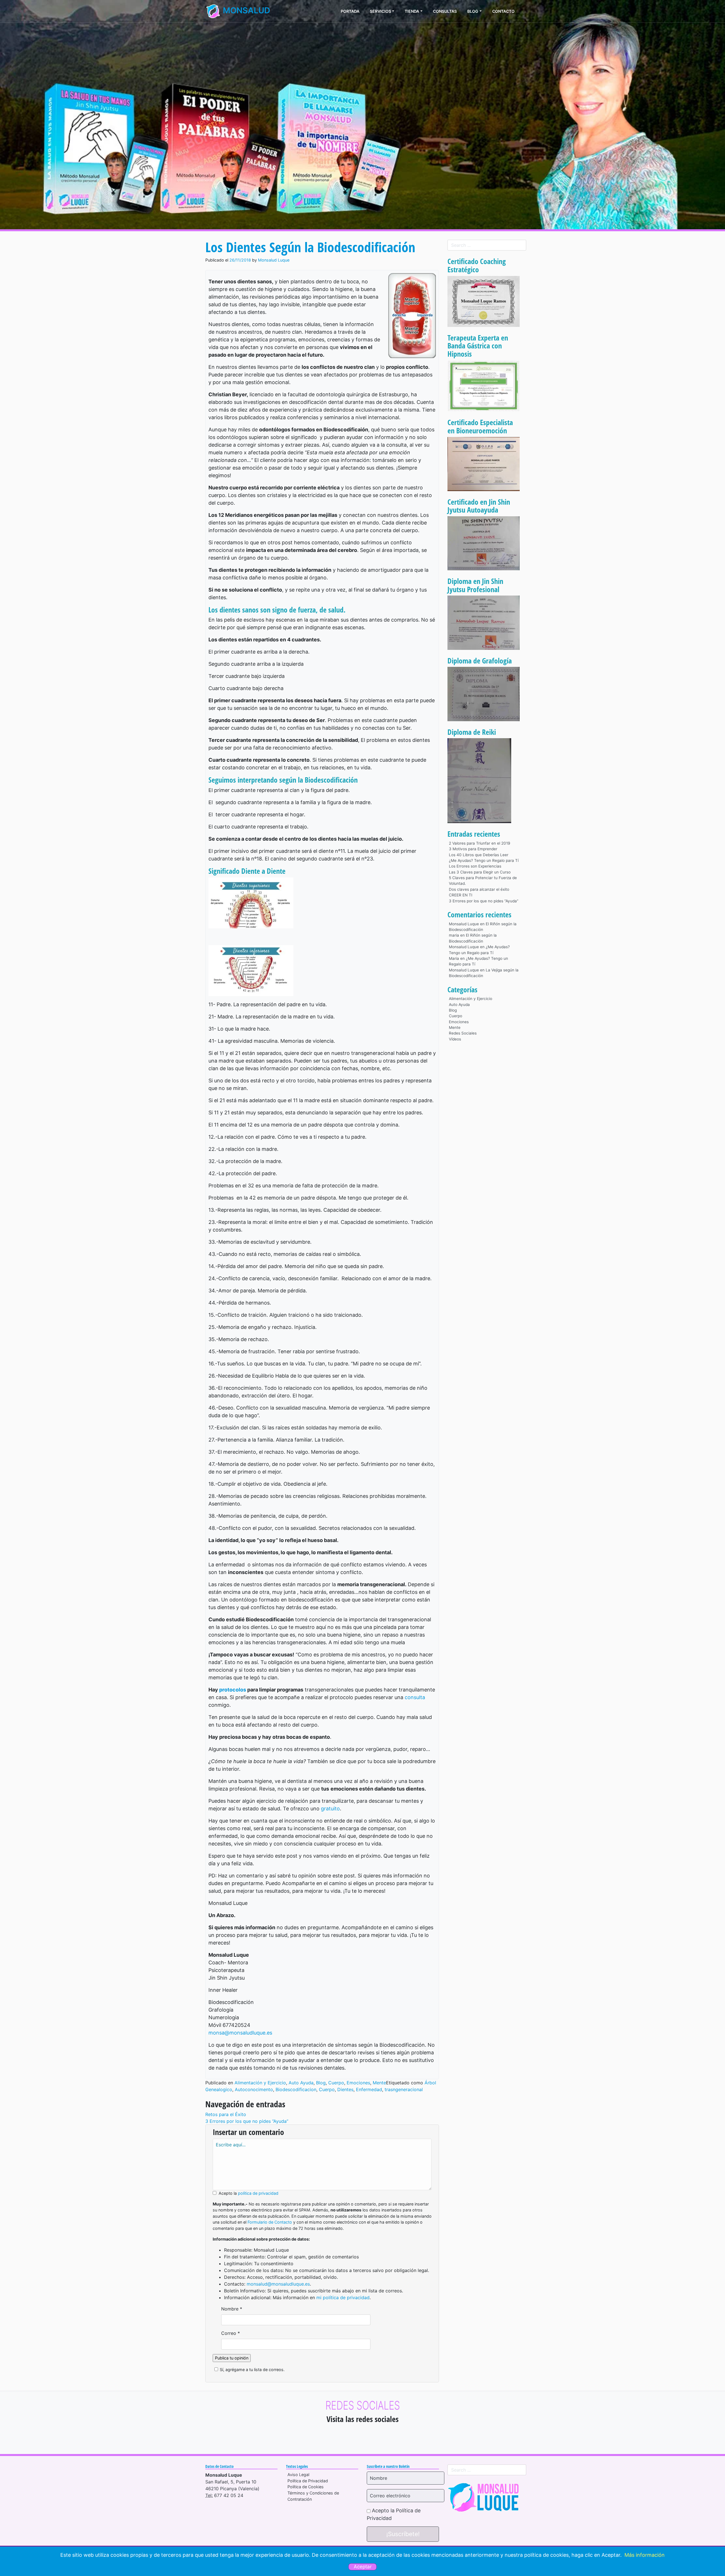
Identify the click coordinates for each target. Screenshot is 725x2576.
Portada (350, 11)
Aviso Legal (298, 2475)
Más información (645, 2555)
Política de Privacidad (308, 2481)
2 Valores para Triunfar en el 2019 (479, 843)
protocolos (232, 1690)
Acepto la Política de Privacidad (394, 2514)
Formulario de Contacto (270, 2222)
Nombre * (232, 2309)
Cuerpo (336, 2083)
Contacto (503, 11)
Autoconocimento (254, 2089)
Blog (473, 11)
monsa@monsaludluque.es (240, 2033)
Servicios (380, 11)
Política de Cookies (306, 2487)
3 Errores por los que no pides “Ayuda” (247, 2121)
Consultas (445, 11)
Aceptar (363, 2567)
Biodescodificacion (296, 2089)
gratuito (330, 1809)
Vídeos (455, 1039)
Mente (379, 2083)
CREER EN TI (461, 895)
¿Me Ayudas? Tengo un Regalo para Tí (484, 860)
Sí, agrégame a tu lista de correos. (252, 2370)
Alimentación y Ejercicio (260, 2083)
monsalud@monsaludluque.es (278, 2284)
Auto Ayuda (301, 2083)
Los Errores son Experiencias (475, 866)
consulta (415, 1697)
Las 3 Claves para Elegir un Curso (480, 872)
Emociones (358, 2083)
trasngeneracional (404, 2089)
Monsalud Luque (274, 260)
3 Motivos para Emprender (473, 849)
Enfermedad (369, 2089)
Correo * (231, 2333)
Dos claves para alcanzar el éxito (479, 889)
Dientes (345, 2089)
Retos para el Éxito (226, 2114)
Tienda (412, 11)
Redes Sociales (463, 1033)
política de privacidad (258, 2193)
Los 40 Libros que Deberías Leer (479, 855)
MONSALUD (246, 10)
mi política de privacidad (343, 2297)
